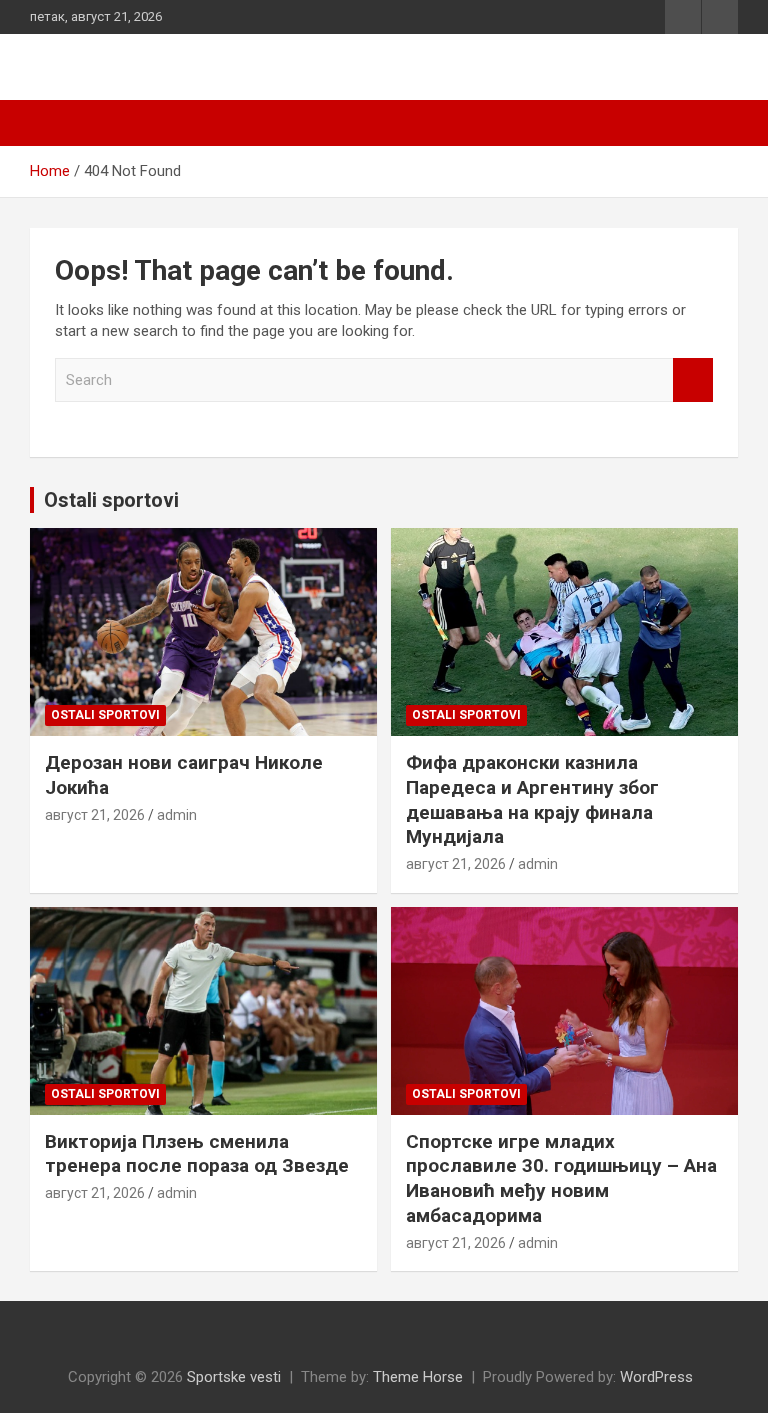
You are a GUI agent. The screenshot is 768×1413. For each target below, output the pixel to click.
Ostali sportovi (111, 500)
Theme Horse (418, 1377)
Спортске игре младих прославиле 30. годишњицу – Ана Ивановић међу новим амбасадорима (561, 1178)
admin (177, 815)
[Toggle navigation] (55, 123)
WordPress (656, 1377)
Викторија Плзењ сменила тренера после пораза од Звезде (197, 1154)
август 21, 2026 (95, 815)
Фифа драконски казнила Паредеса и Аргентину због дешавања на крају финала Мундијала (532, 799)
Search (693, 380)
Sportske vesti (234, 1377)
